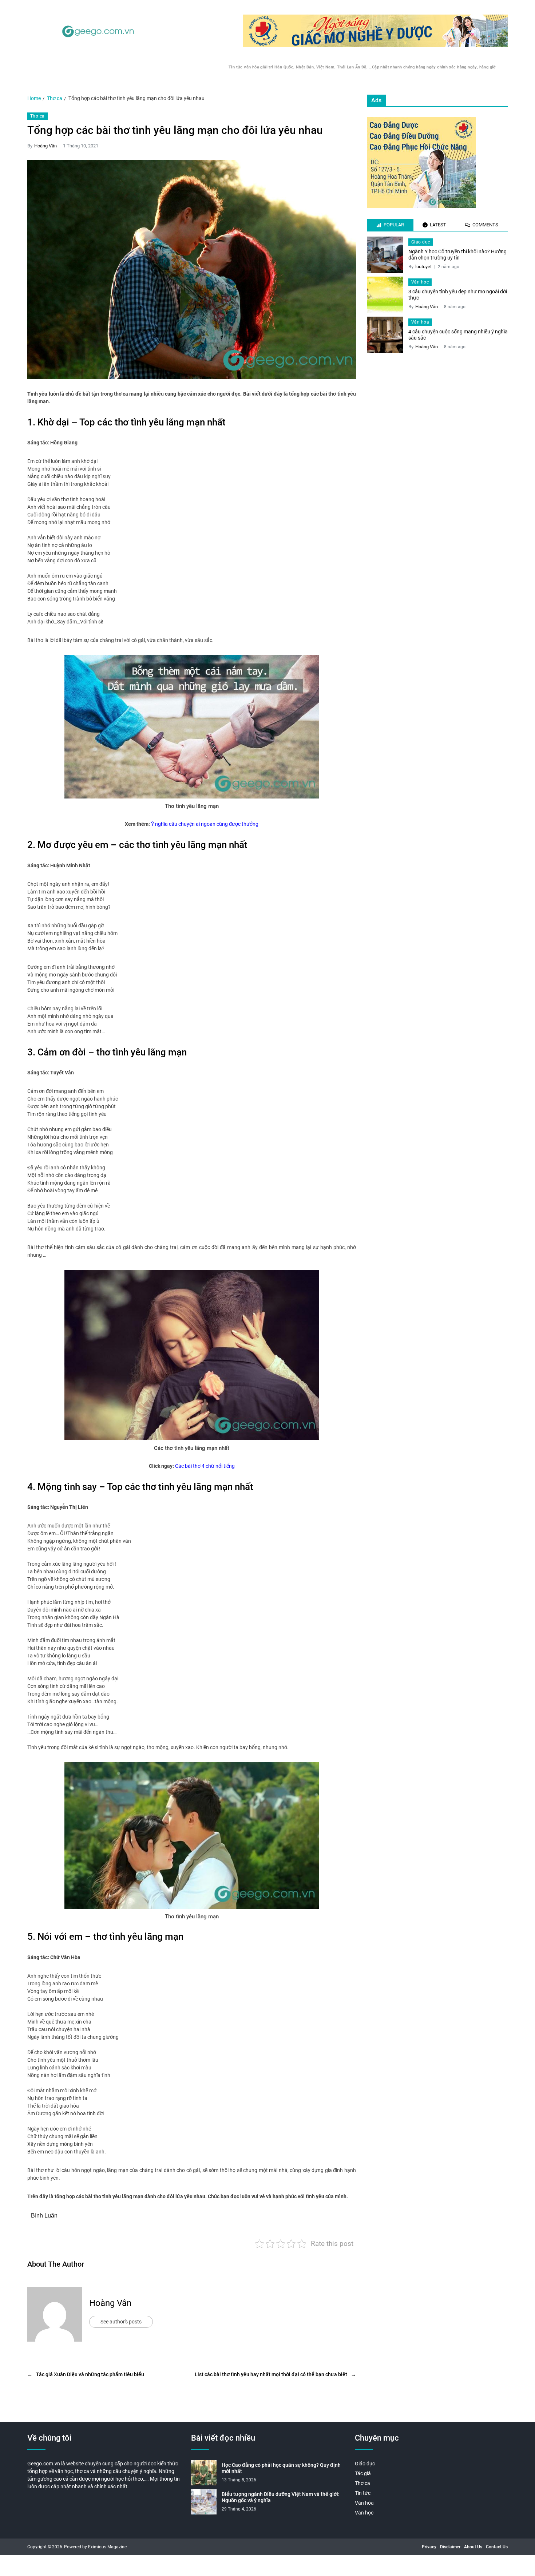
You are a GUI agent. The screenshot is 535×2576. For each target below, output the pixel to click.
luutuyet (423, 267)
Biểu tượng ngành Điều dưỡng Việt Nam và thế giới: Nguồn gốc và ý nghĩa (281, 2497)
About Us (473, 2547)
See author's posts (121, 2322)
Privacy (429, 2547)
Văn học (420, 282)
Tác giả (363, 2473)
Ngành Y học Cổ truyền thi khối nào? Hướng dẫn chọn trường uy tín (457, 255)
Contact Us (497, 2547)
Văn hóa (420, 322)
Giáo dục (421, 242)
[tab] (390, 225)
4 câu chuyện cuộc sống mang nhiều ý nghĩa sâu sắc (458, 335)
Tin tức (363, 2493)
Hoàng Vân (45, 146)
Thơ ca (37, 116)
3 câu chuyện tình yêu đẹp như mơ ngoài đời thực (458, 295)
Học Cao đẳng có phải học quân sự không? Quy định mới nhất (281, 2468)
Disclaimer (450, 2547)
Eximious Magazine (107, 2547)
